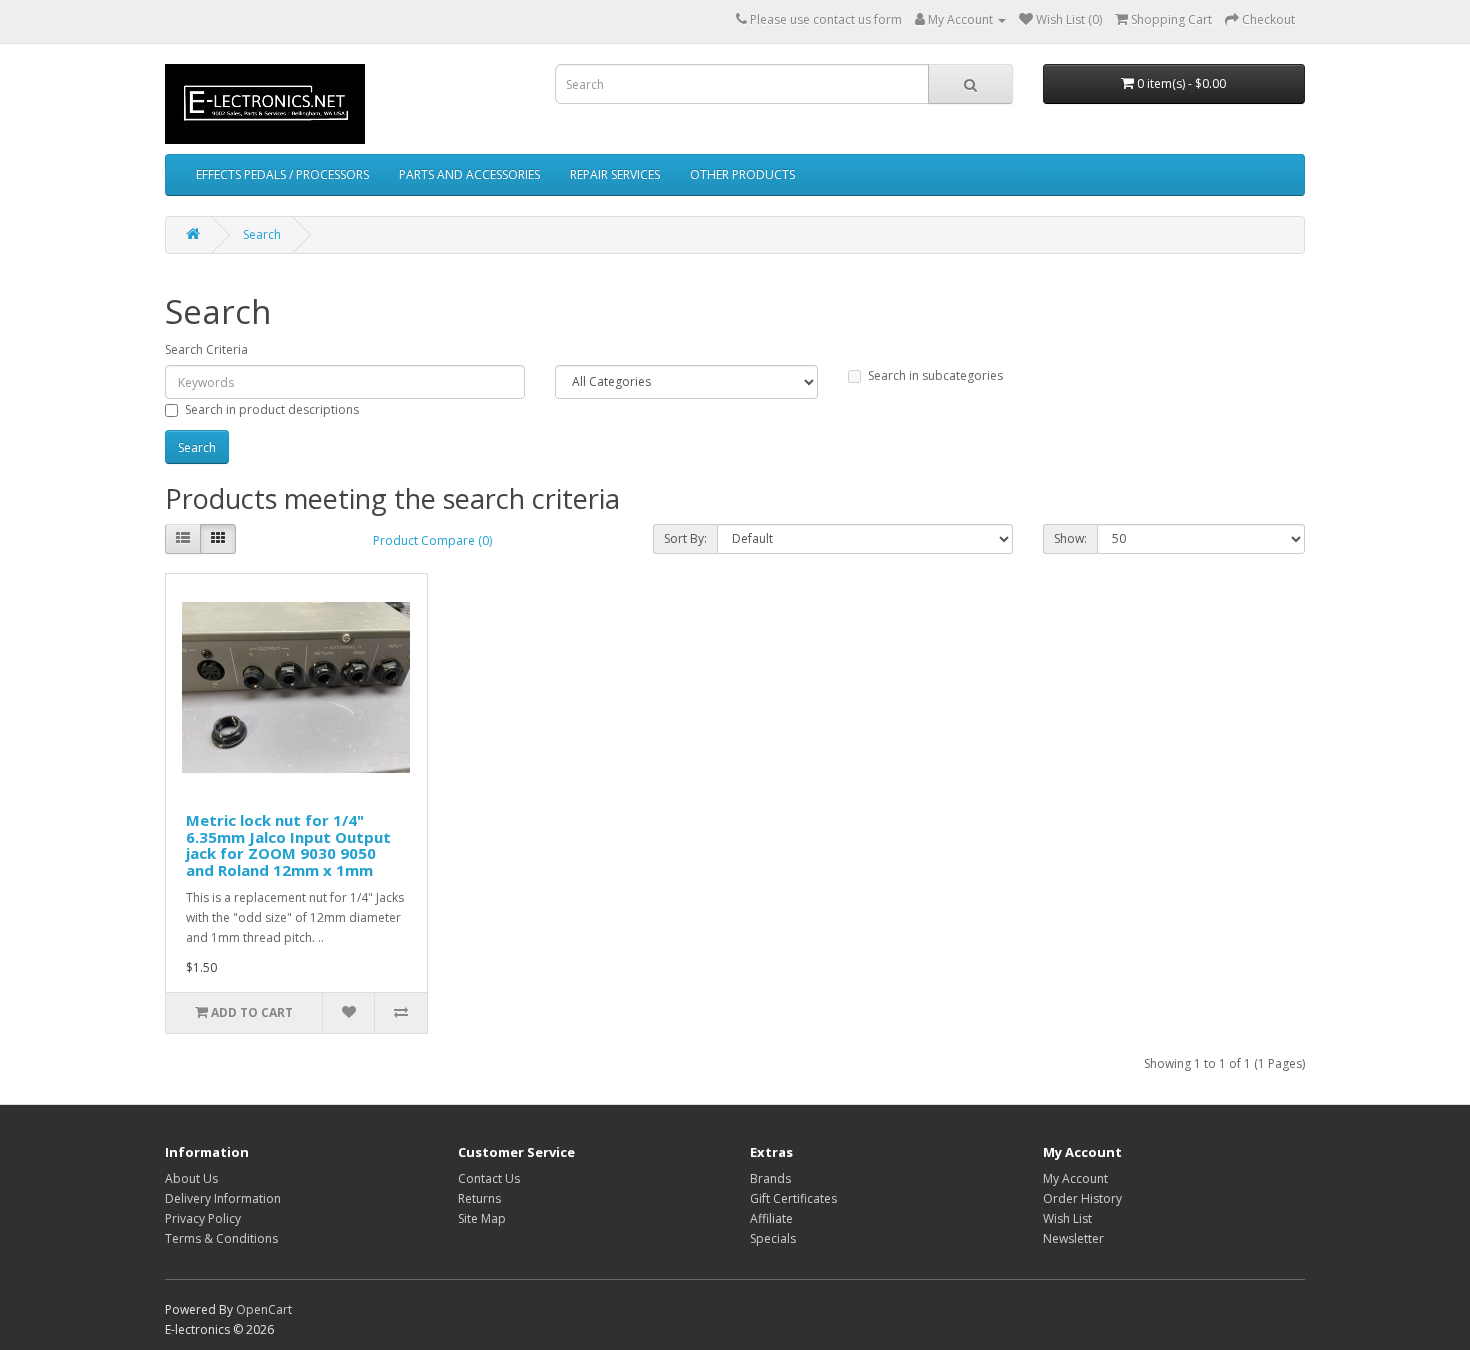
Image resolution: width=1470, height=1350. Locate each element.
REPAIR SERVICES (615, 174)
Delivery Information (223, 1198)
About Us (191, 1178)
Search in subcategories (935, 375)
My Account (1075, 1178)
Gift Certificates (793, 1198)
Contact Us (489, 1178)
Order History (1082, 1198)
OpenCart (264, 1309)
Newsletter (1073, 1238)
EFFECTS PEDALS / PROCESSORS (282, 174)
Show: (1070, 538)
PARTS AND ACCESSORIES (469, 174)
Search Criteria (206, 349)
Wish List (1067, 1218)
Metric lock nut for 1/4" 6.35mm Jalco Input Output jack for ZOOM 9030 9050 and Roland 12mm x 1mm (288, 845)
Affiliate (771, 1218)
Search (262, 234)
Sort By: (685, 538)
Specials (773, 1238)
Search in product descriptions (272, 409)
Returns (479, 1198)
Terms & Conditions (221, 1238)
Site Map (482, 1218)
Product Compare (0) (432, 540)
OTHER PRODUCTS (742, 174)
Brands (770, 1178)
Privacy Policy (203, 1218)
